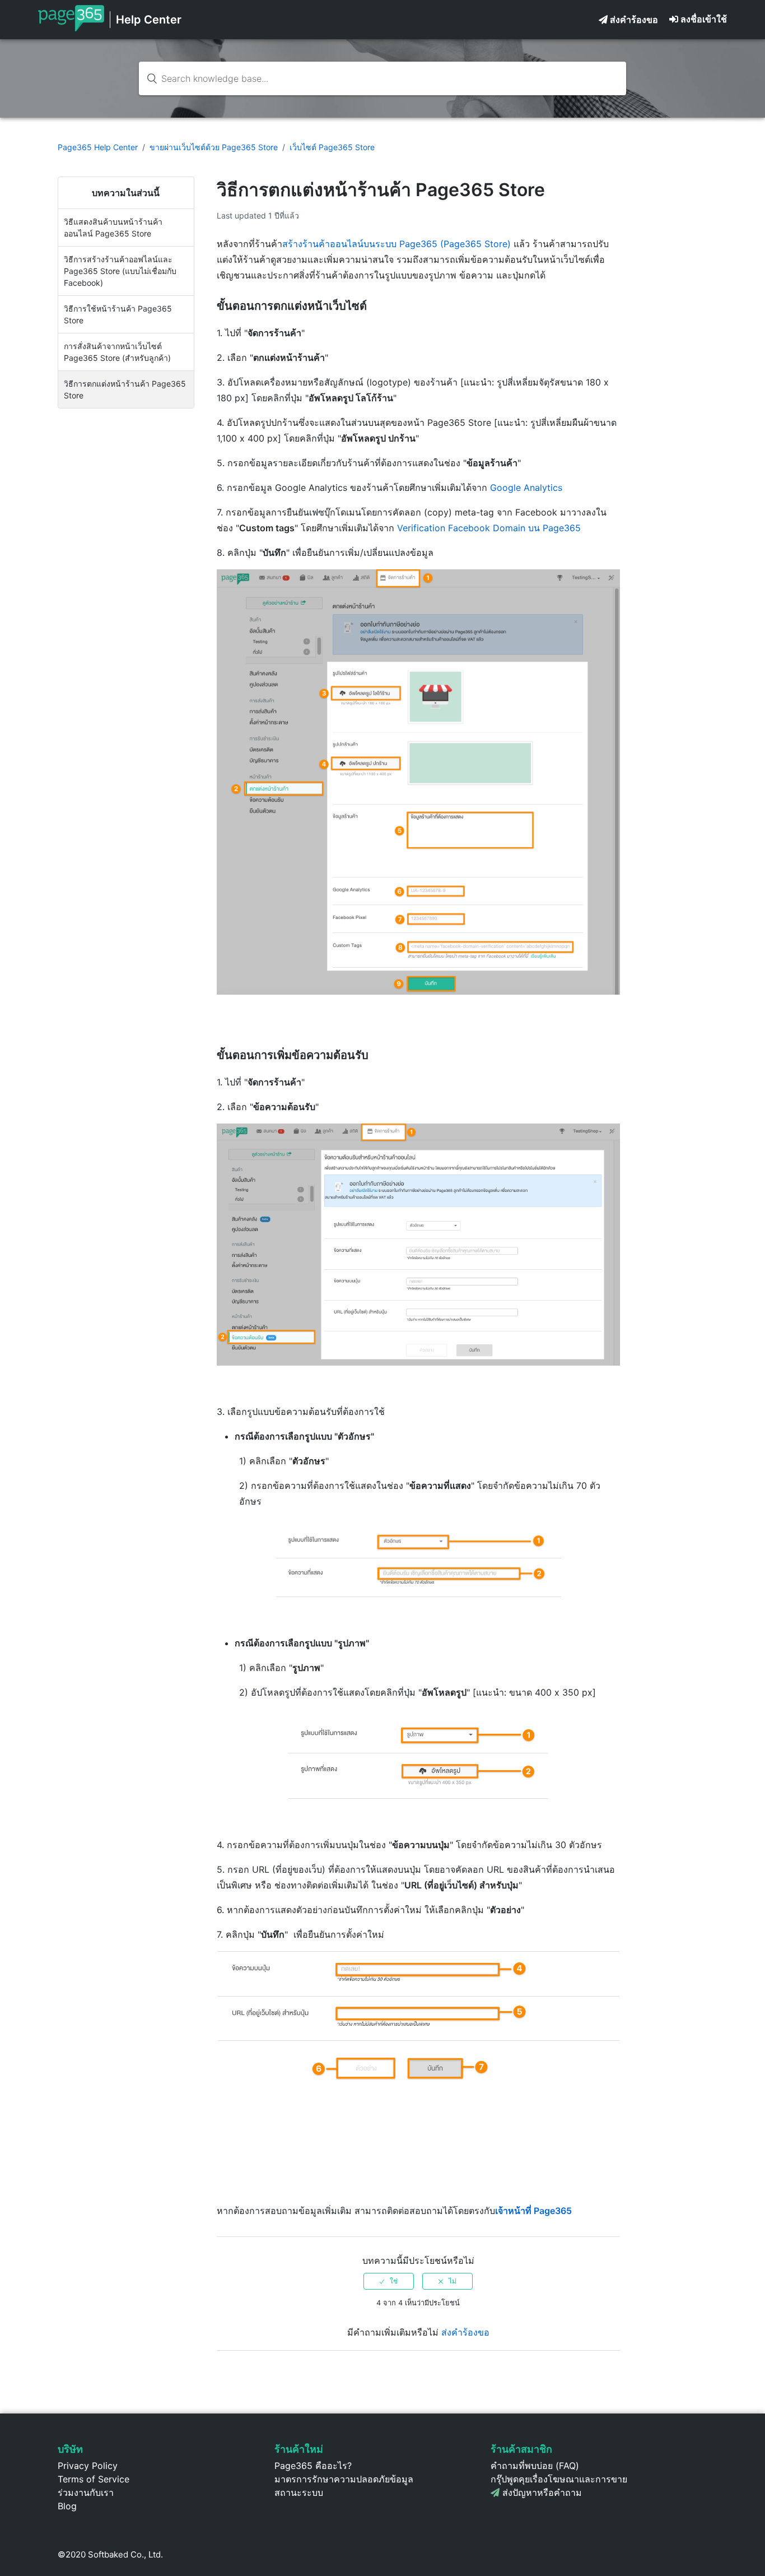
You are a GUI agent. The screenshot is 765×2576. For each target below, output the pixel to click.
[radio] (389, 2281)
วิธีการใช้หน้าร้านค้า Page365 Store (118, 314)
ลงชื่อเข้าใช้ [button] (704, 19)
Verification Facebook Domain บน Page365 (489, 528)
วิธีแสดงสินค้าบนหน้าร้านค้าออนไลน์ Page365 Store (113, 228)
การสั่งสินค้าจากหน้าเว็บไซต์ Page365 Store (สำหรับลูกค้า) (117, 352)
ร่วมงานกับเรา (86, 2493)
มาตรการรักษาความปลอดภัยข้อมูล (344, 2479)
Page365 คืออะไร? (313, 2466)
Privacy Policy (88, 2466)
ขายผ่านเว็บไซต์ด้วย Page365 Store (214, 147)
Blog (67, 2506)
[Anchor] (373, 306)
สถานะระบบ (299, 2493)
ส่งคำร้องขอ (634, 20)
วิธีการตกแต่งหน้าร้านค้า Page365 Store (125, 389)
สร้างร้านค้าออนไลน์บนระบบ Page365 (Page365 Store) (397, 244)
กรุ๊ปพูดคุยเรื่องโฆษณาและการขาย (559, 2479)
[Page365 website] (71, 28)
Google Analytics (528, 488)
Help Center (149, 20)
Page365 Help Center (98, 147)
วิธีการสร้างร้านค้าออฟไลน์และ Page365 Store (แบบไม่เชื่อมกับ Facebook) (120, 271)
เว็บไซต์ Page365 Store (332, 147)
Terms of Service (94, 2479)
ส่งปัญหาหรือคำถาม (542, 2493)
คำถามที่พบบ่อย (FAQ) (535, 2466)
